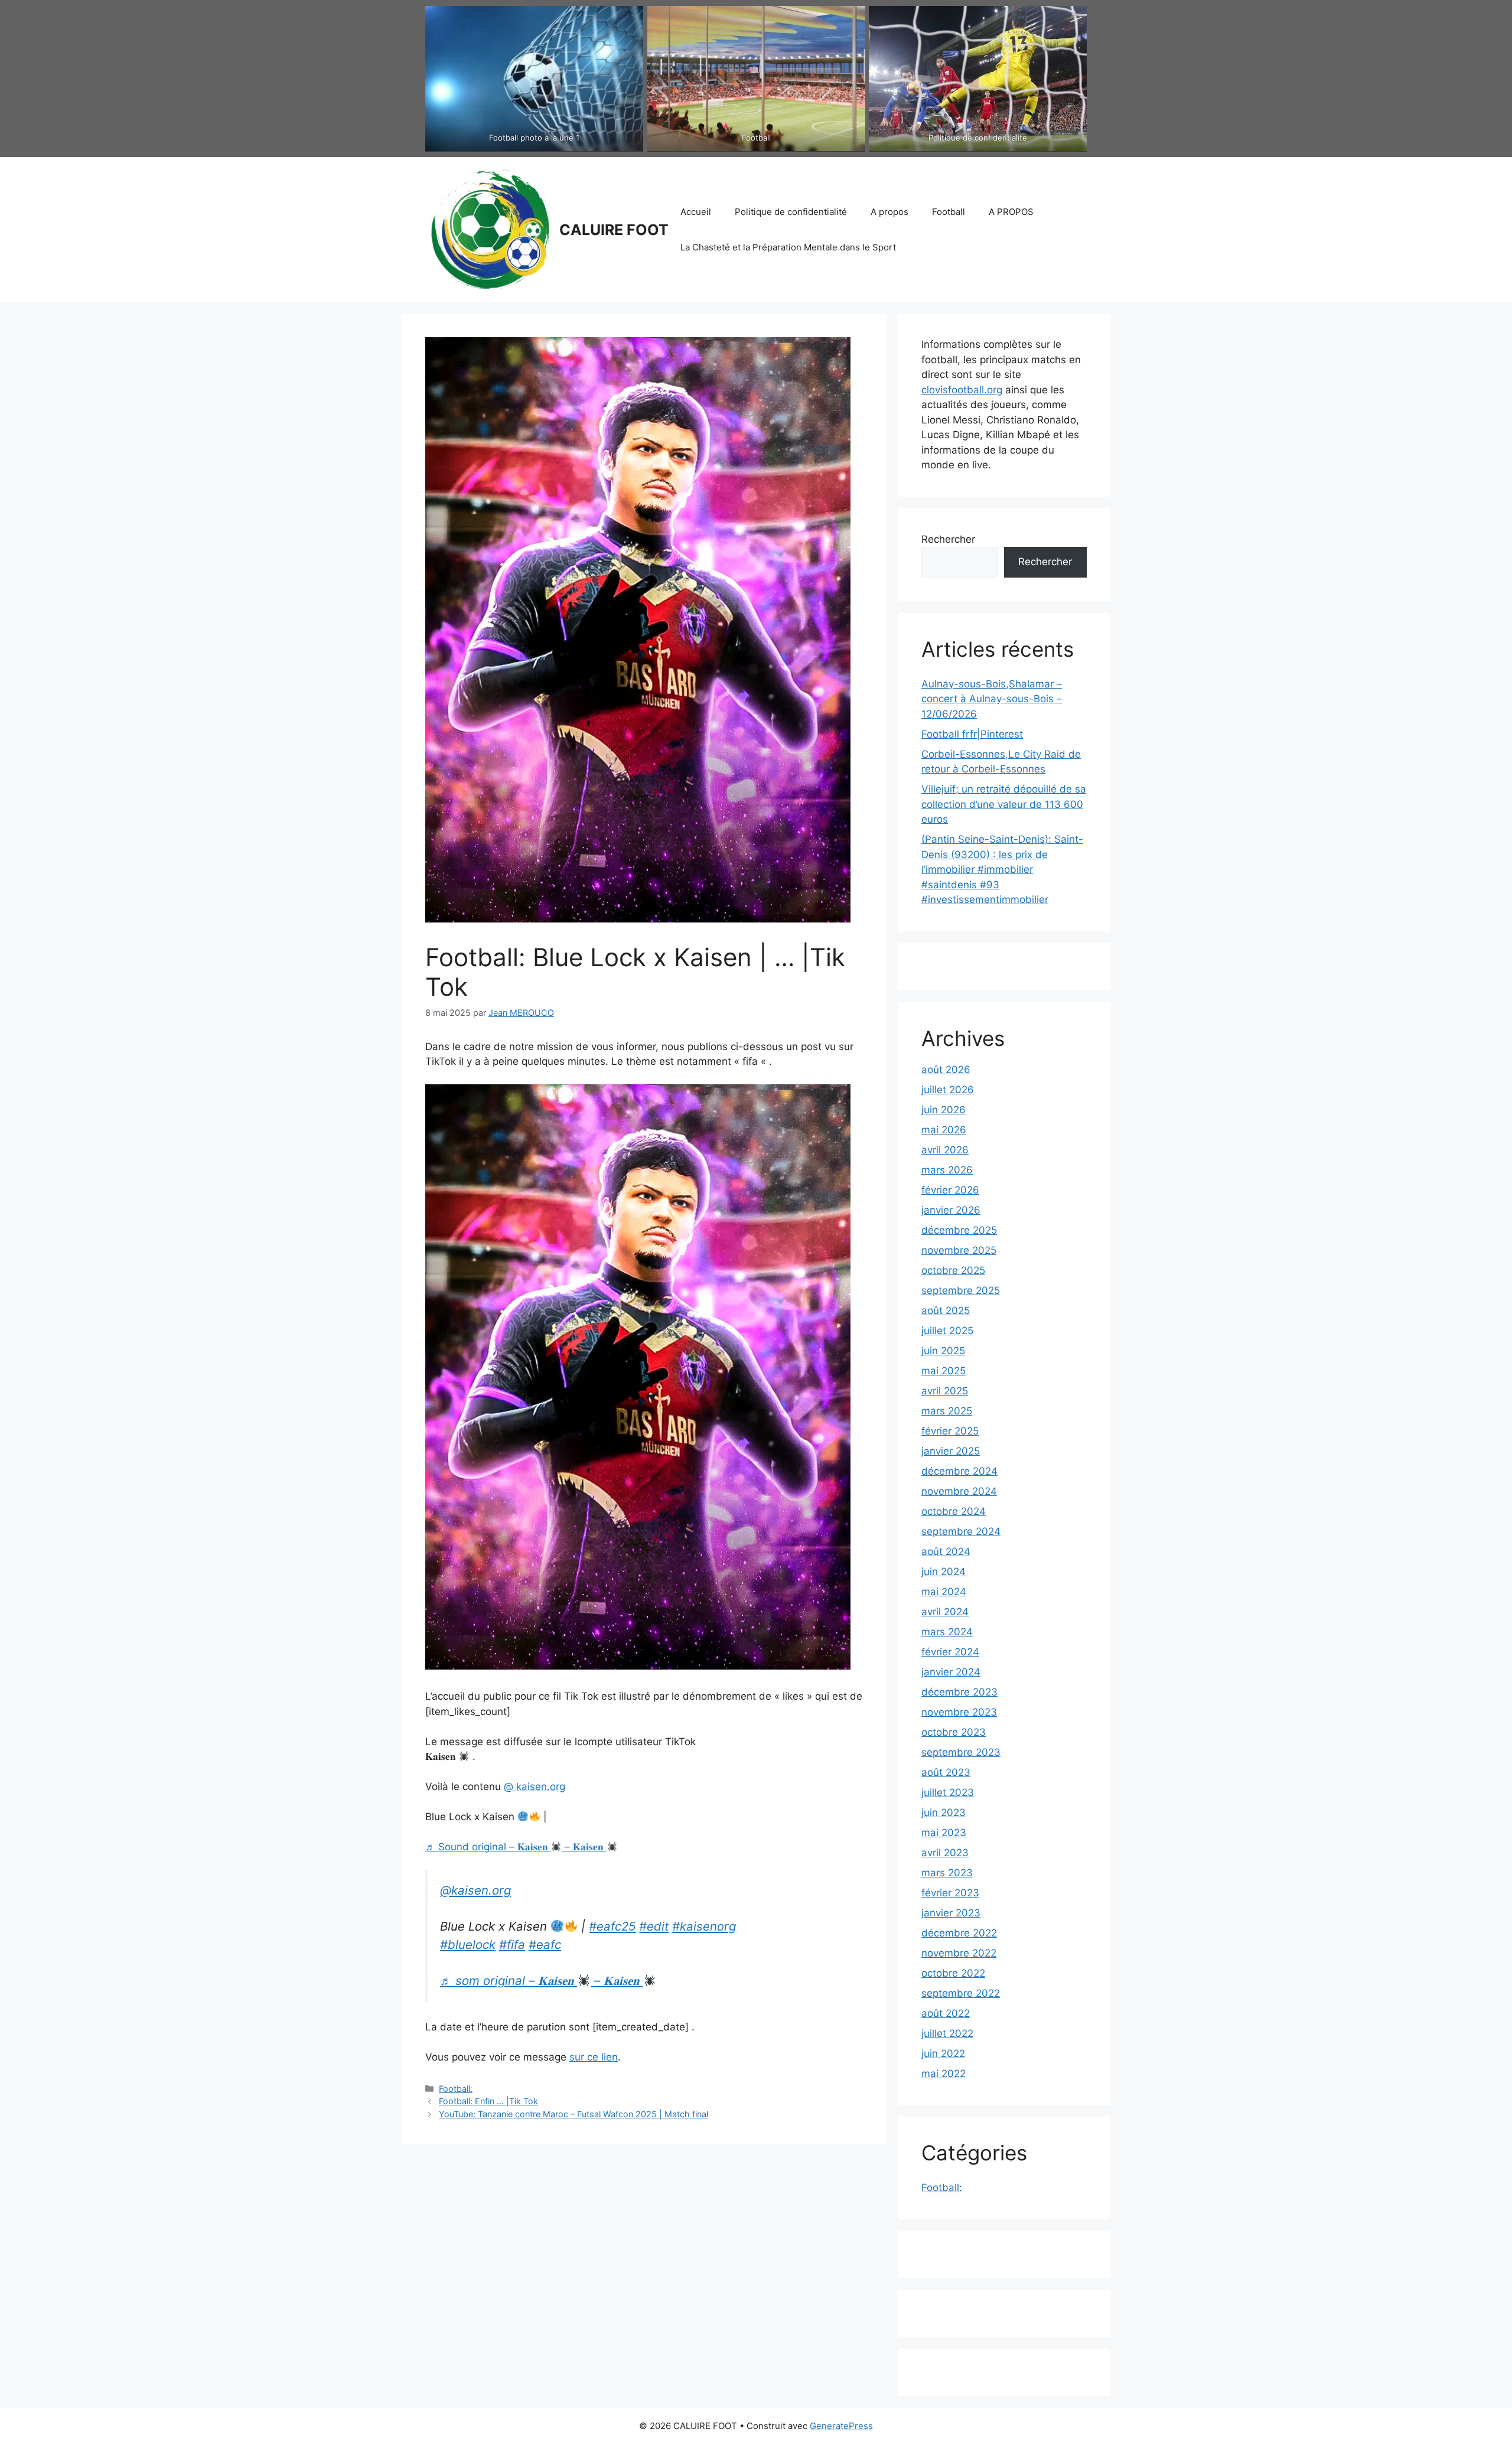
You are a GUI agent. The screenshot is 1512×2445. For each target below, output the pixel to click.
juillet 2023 (948, 1792)
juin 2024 (944, 1572)
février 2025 (950, 1431)
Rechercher (948, 539)
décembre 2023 (959, 1692)
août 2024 (946, 1551)
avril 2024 (945, 1612)
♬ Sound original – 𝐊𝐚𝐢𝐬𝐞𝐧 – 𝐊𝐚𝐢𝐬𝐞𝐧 (516, 1847)
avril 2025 (945, 1391)
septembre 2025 (961, 1290)
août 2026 (946, 1070)
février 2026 (950, 1190)
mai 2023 (944, 1833)
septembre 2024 (961, 1531)
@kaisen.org (475, 1890)
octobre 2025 (953, 1270)
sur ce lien (594, 2057)
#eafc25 (612, 1926)
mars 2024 (947, 1632)
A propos (889, 212)
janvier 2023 (951, 1913)
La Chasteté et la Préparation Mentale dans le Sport (788, 247)
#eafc (545, 1944)
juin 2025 (943, 1351)
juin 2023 (944, 1812)
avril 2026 (945, 1150)
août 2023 (946, 1772)
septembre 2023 (961, 1752)
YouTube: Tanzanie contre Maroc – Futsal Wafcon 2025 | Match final (573, 2114)
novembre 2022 (959, 1953)
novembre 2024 (959, 1491)
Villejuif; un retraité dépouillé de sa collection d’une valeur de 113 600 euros (1004, 804)
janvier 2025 (951, 1451)
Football (949, 212)
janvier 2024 (951, 1672)
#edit (654, 1926)
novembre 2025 (959, 1250)
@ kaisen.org (535, 1787)
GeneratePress (841, 2426)
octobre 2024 (954, 1511)
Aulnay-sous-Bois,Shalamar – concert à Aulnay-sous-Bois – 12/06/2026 (992, 699)
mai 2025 (944, 1371)
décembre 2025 (959, 1230)
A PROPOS (1011, 212)
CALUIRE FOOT (614, 230)
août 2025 (946, 1310)
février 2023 (950, 1893)
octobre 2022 (953, 1973)
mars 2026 (947, 1170)
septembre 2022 (961, 1993)
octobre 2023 (954, 1732)
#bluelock (468, 1944)
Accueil (696, 212)
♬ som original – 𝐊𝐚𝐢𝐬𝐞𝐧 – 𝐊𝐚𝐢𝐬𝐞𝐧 (541, 1981)
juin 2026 (944, 1110)
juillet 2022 (947, 2033)
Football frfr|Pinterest (972, 734)
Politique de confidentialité (791, 212)
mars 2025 (947, 1411)
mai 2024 (944, 1592)
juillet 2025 (947, 1331)
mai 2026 (944, 1130)
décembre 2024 (959, 1471)
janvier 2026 (951, 1210)
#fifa (512, 1944)
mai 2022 (944, 2074)
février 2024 (950, 1652)
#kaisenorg (704, 1926)
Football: (456, 2089)
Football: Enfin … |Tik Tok (488, 2101)
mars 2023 (947, 1873)
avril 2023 (945, 1853)
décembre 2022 (959, 1933)
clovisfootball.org (962, 390)
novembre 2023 (959, 1712)
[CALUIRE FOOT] (487, 229)
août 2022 (946, 2013)
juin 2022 (943, 2053)
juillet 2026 (948, 1090)
